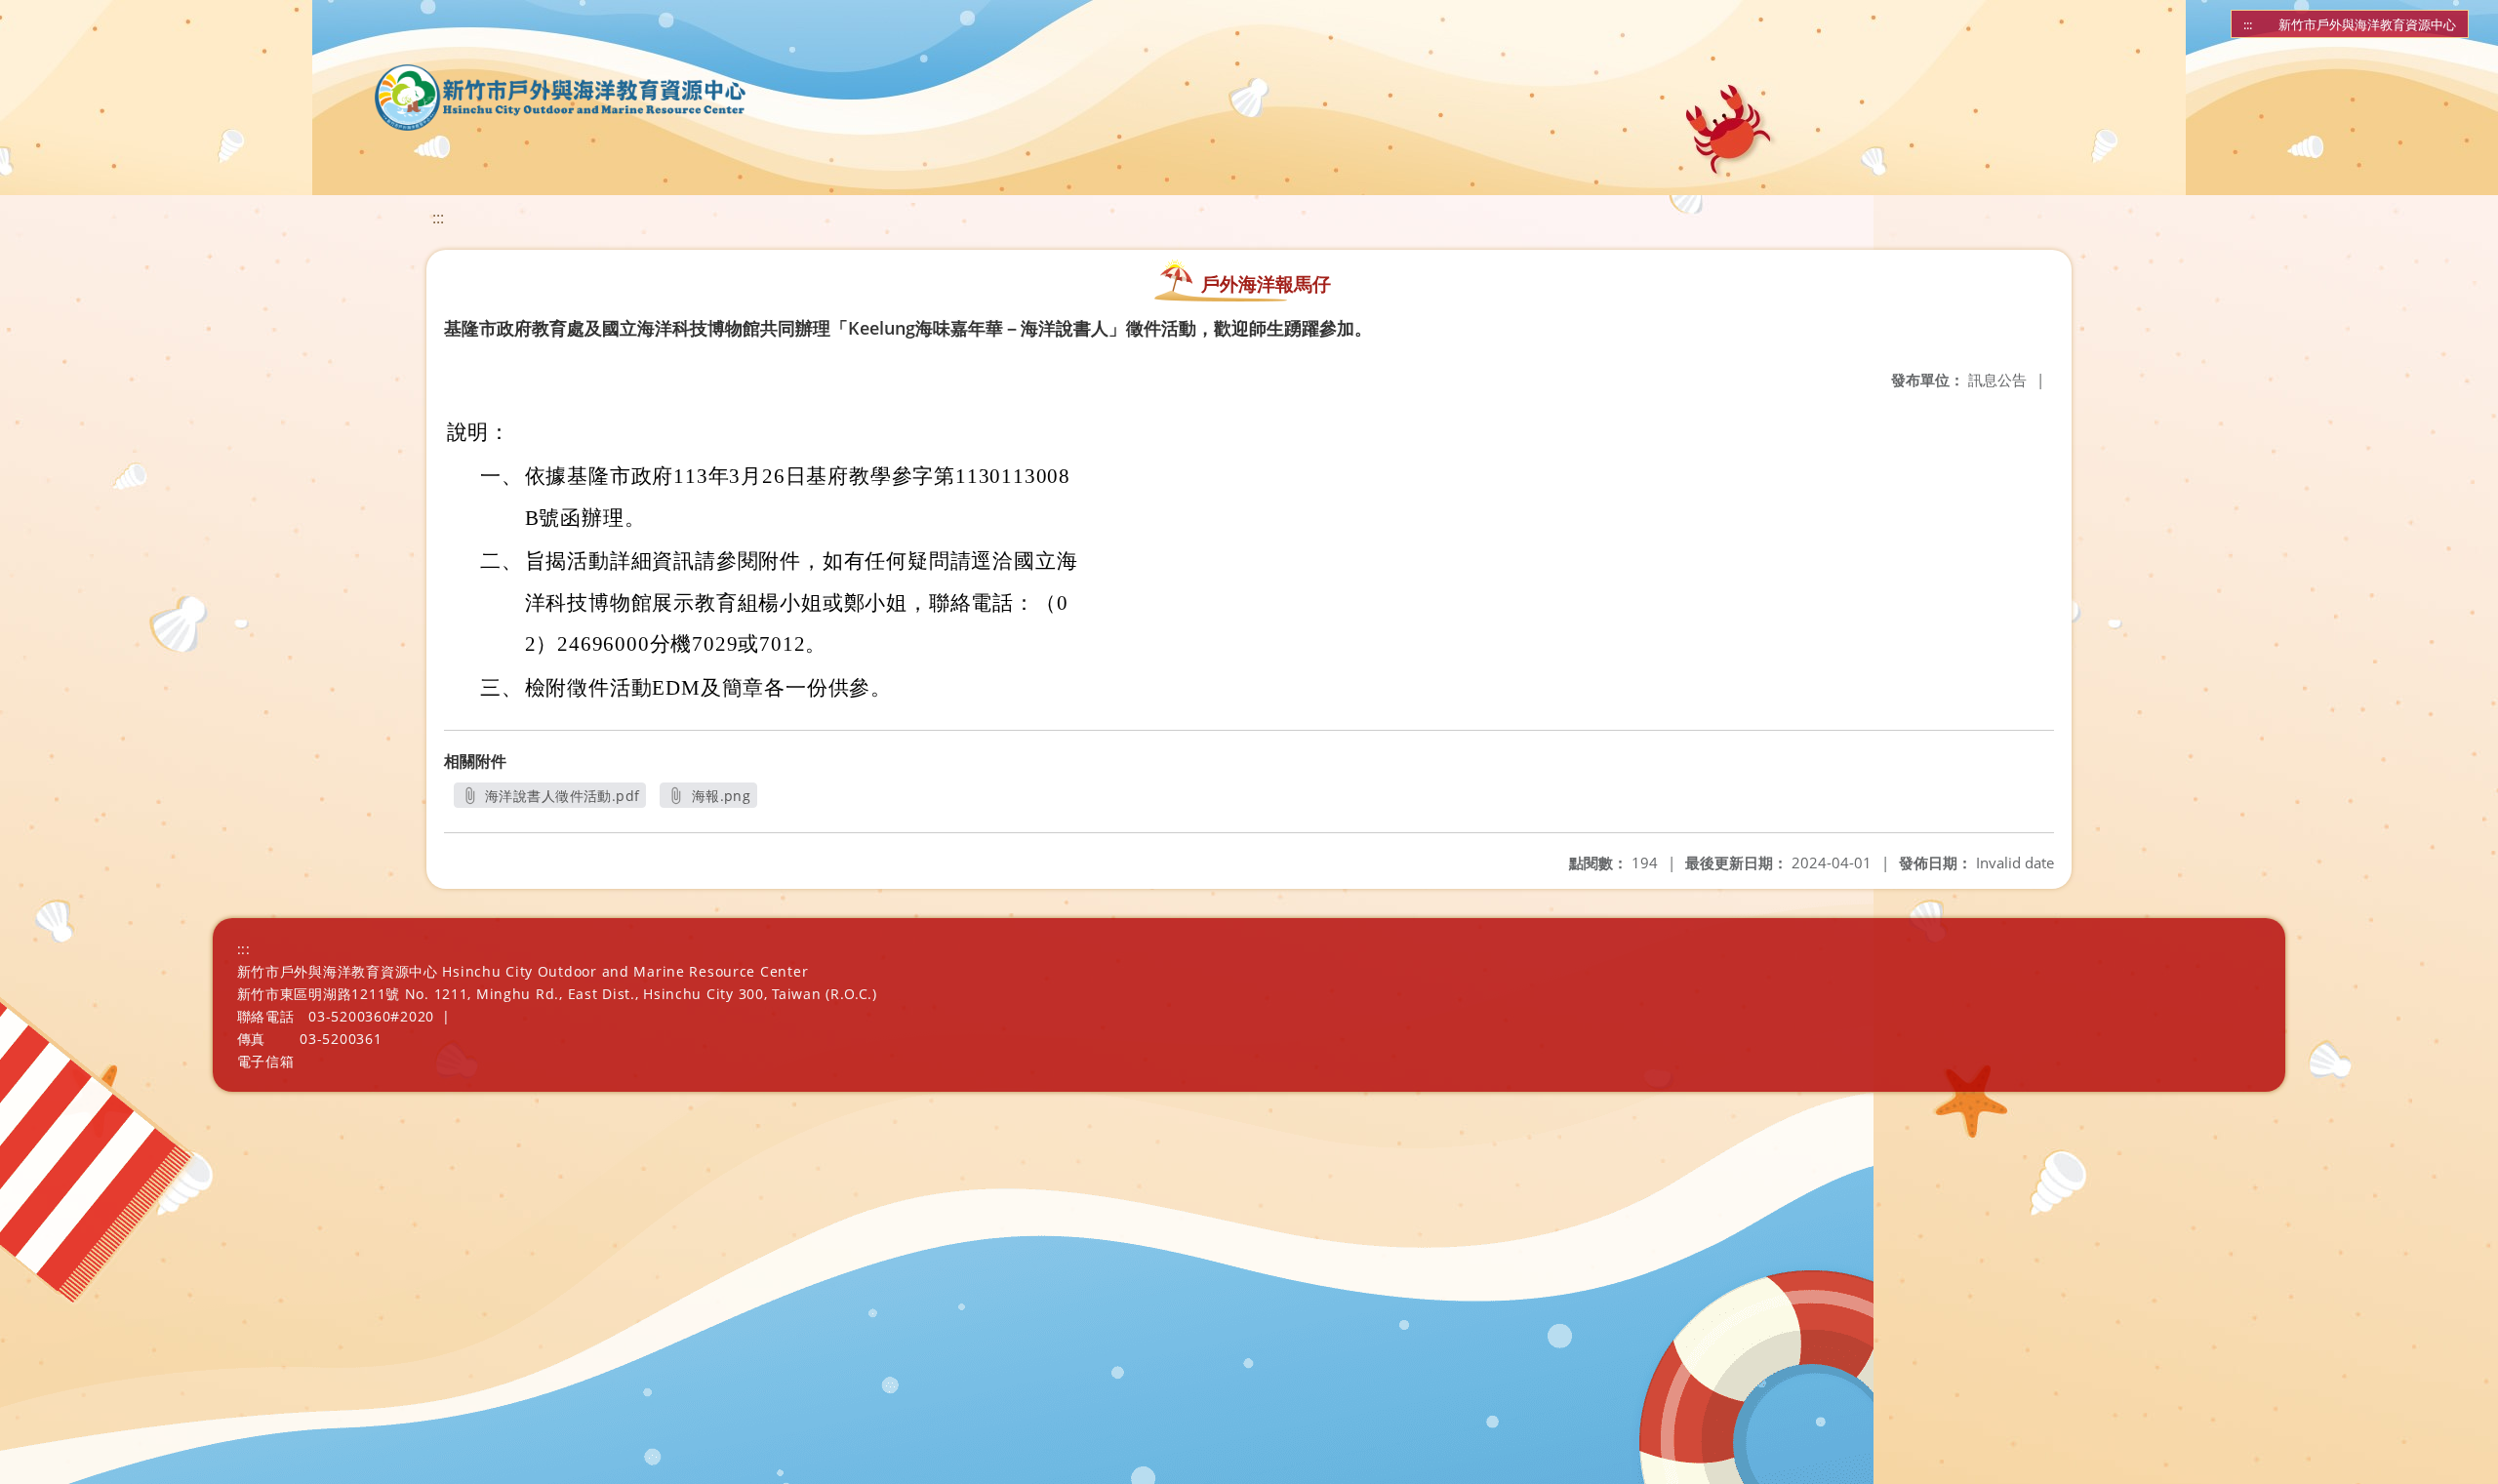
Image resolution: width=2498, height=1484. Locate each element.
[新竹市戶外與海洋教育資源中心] (560, 97)
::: (2248, 24)
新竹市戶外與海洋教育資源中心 (2367, 24)
